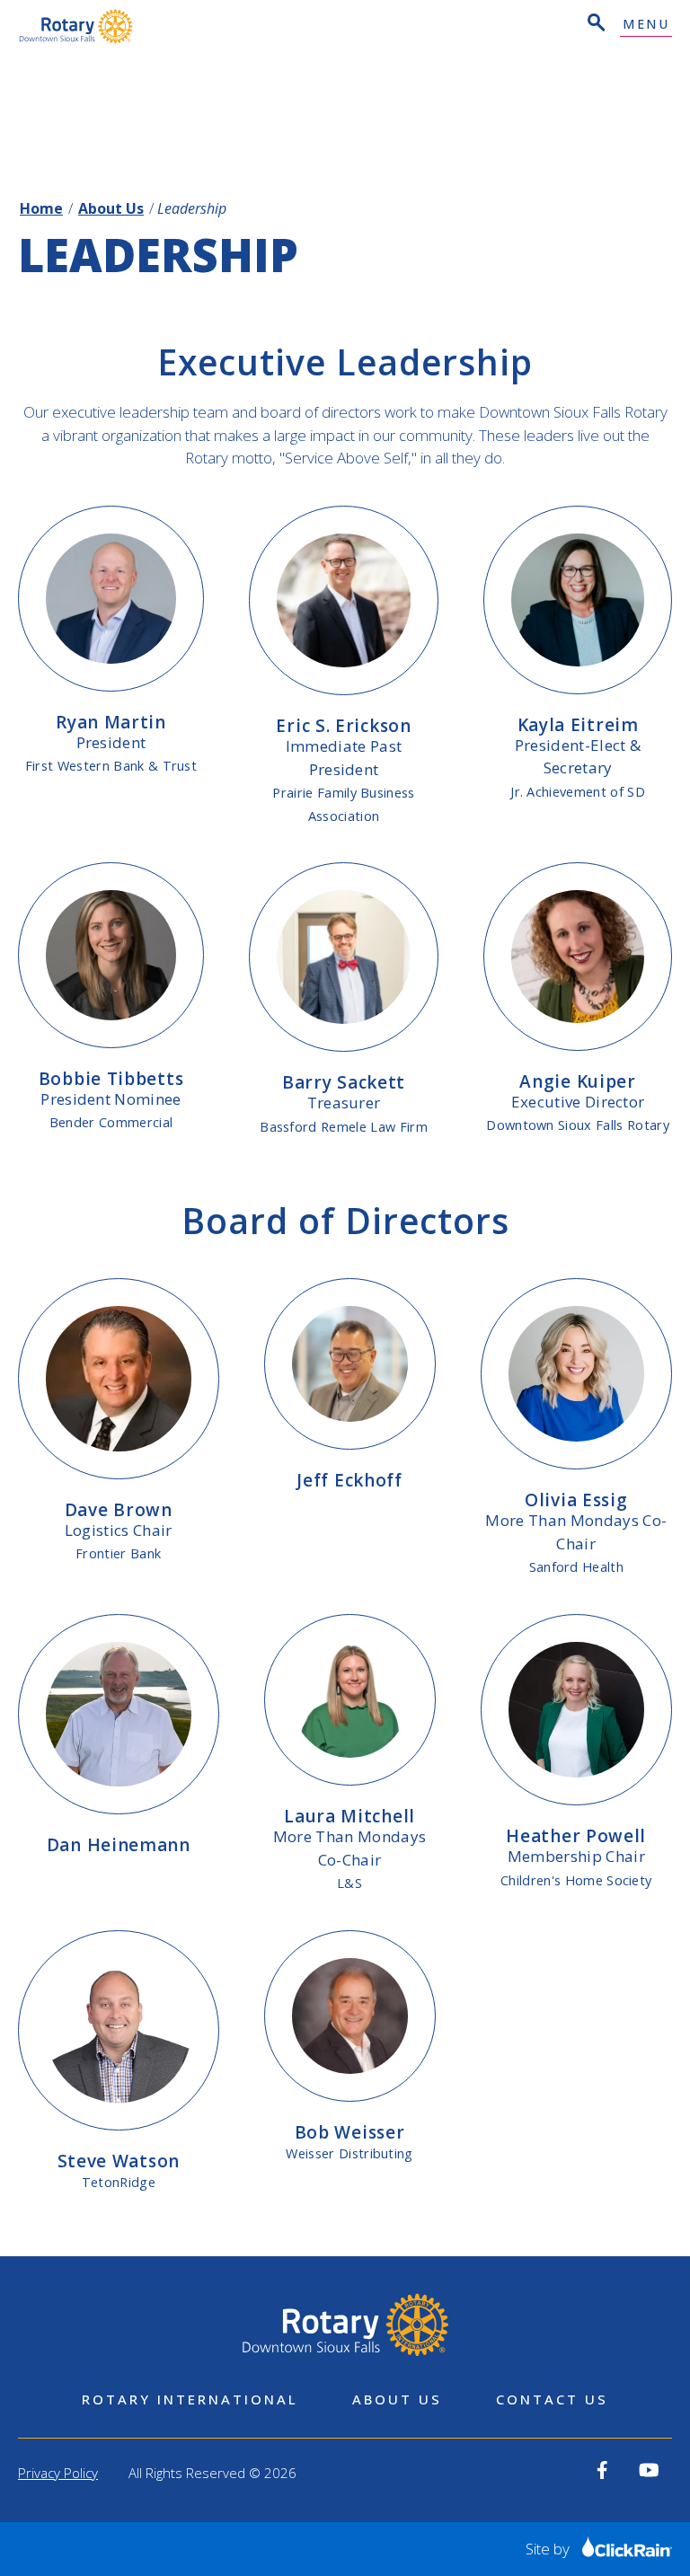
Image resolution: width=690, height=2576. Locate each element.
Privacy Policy (58, 2473)
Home (41, 208)
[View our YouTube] (649, 2470)
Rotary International (190, 2399)
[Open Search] (595, 25)
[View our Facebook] (602, 2470)
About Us (111, 208)
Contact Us (552, 2399)
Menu (646, 25)
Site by (549, 2549)
